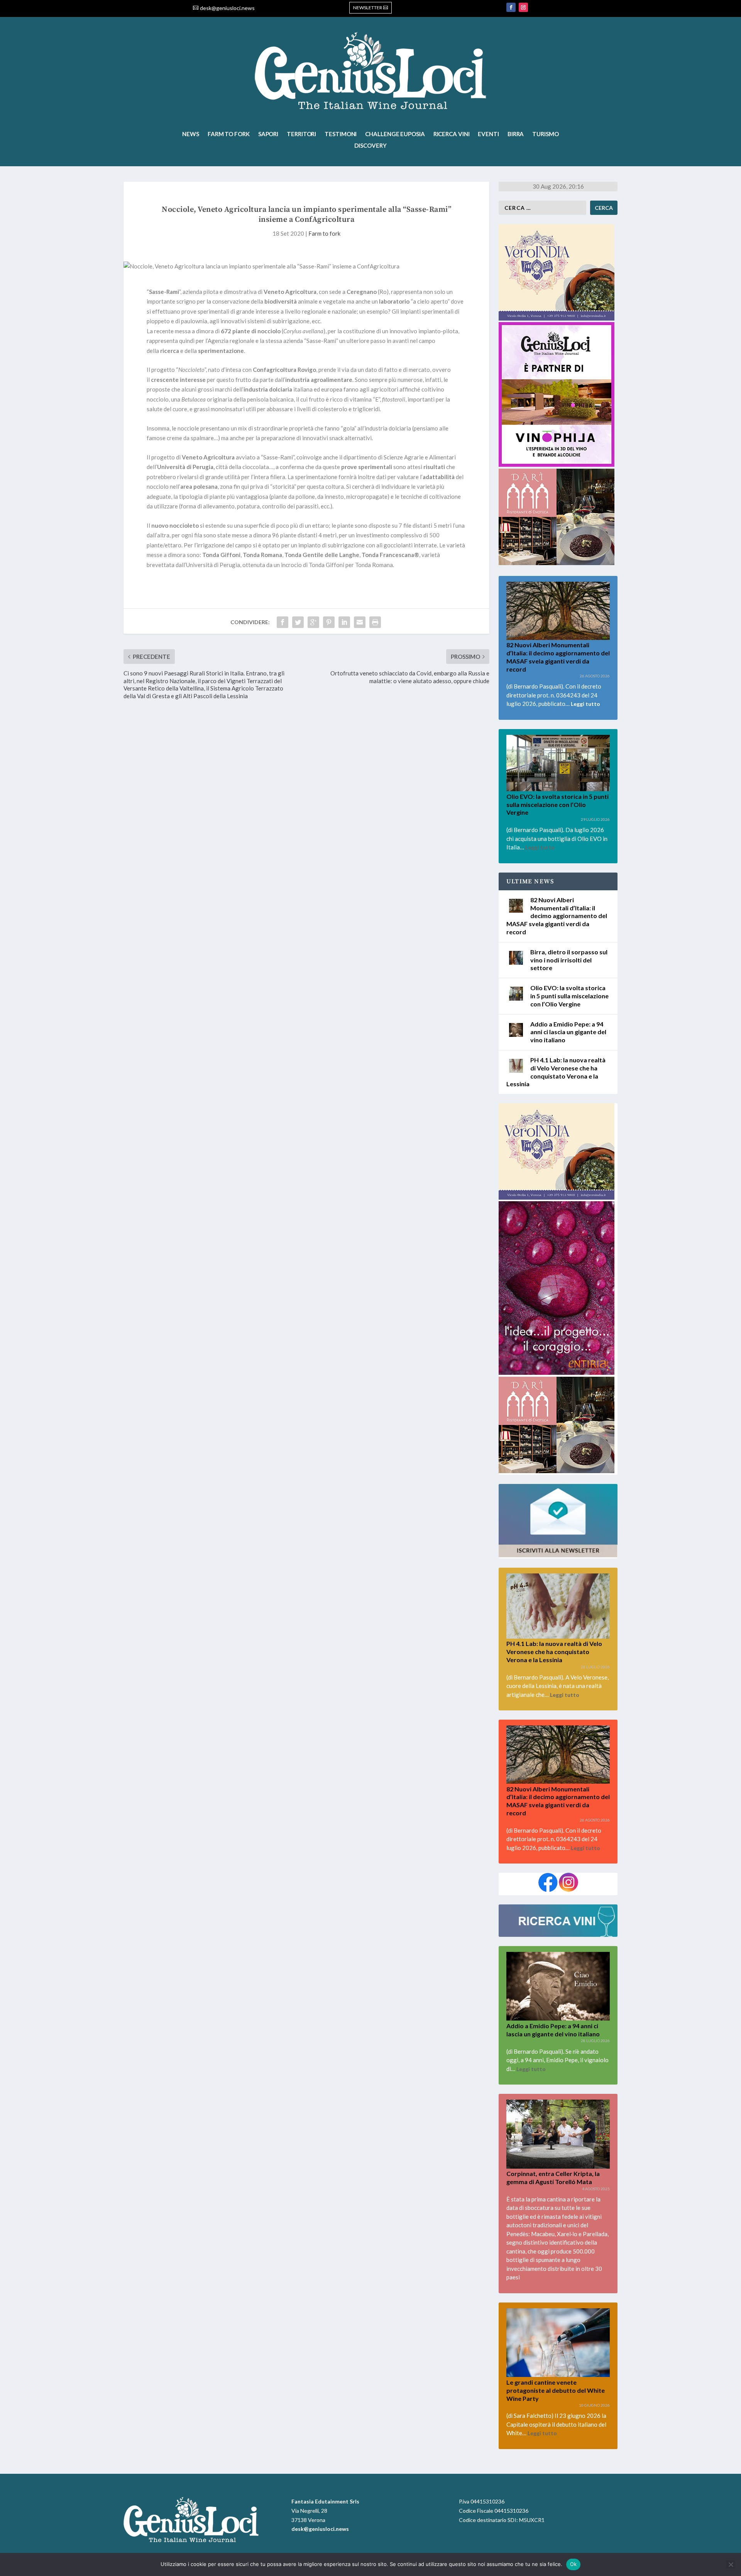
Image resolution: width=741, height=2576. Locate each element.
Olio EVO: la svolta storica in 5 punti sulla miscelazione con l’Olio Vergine (557, 804)
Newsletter (368, 8)
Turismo (545, 134)
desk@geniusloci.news (227, 8)
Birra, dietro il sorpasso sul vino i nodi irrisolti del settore (569, 960)
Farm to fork (229, 134)
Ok (574, 2564)
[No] (731, 2564)
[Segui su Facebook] (511, 7)
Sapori (268, 134)
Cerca (604, 208)
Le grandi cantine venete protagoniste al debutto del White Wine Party (556, 2390)
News (191, 134)
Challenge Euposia (395, 134)
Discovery (370, 146)
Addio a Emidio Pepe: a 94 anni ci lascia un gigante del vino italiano (568, 1032)
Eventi (488, 134)
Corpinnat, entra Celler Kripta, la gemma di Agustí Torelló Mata (553, 2178)
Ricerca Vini (452, 134)
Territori (301, 134)
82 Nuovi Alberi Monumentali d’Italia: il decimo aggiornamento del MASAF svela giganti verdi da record (557, 916)
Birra (516, 134)
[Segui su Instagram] (523, 7)
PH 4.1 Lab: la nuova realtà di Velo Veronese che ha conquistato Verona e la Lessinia (554, 1652)
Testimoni (341, 134)
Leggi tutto (585, 704)
